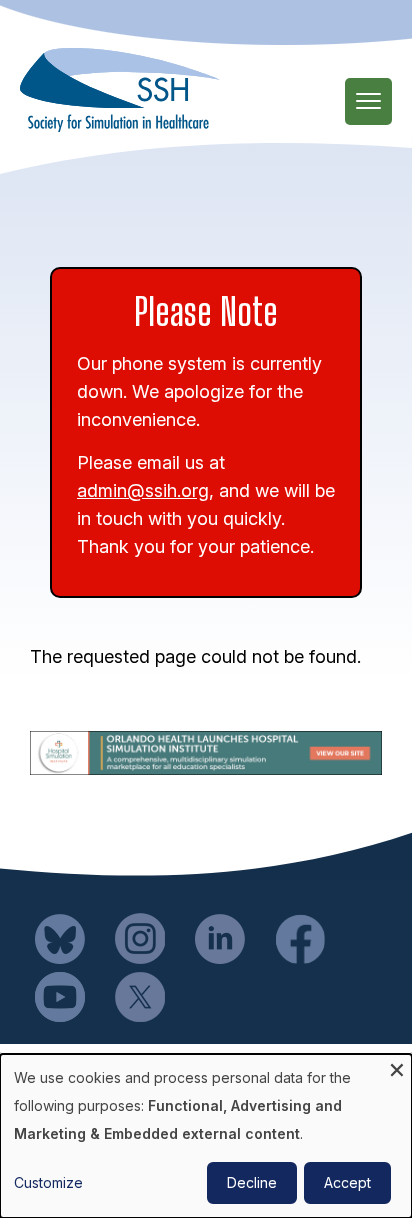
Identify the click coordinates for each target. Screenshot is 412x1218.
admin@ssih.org (143, 490)
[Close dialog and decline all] (397, 1066)
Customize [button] (48, 1182)
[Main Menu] (368, 101)
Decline (252, 1182)
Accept (347, 1182)
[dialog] (206, 1136)
